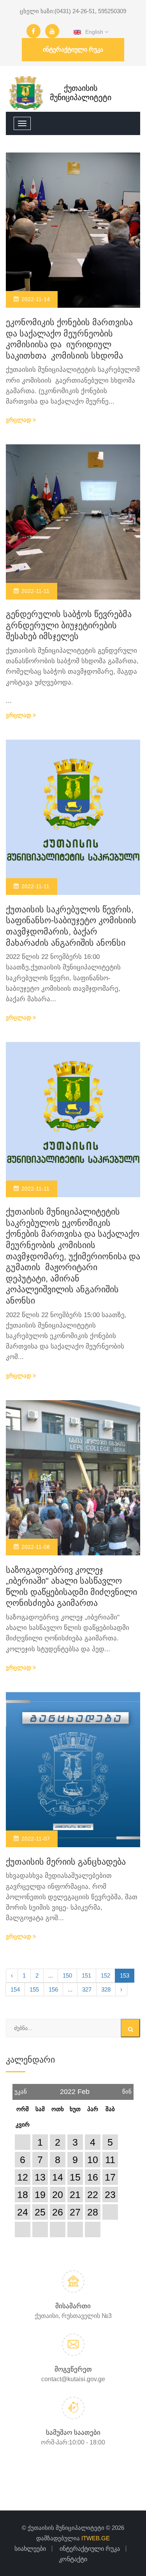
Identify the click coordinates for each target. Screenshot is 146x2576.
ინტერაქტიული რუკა (73, 49)
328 (106, 1989)
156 (53, 1989)
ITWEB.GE (96, 2538)
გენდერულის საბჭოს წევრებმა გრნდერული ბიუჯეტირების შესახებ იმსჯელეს (69, 625)
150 (67, 1975)
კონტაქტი (73, 2559)
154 (15, 1989)
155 (34, 1989)
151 (86, 1975)
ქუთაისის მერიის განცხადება (66, 1862)
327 (87, 1989)
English (93, 32)
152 (106, 1975)
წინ (127, 2089)
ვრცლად (19, 420)
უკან (21, 2089)
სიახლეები (30, 2549)
